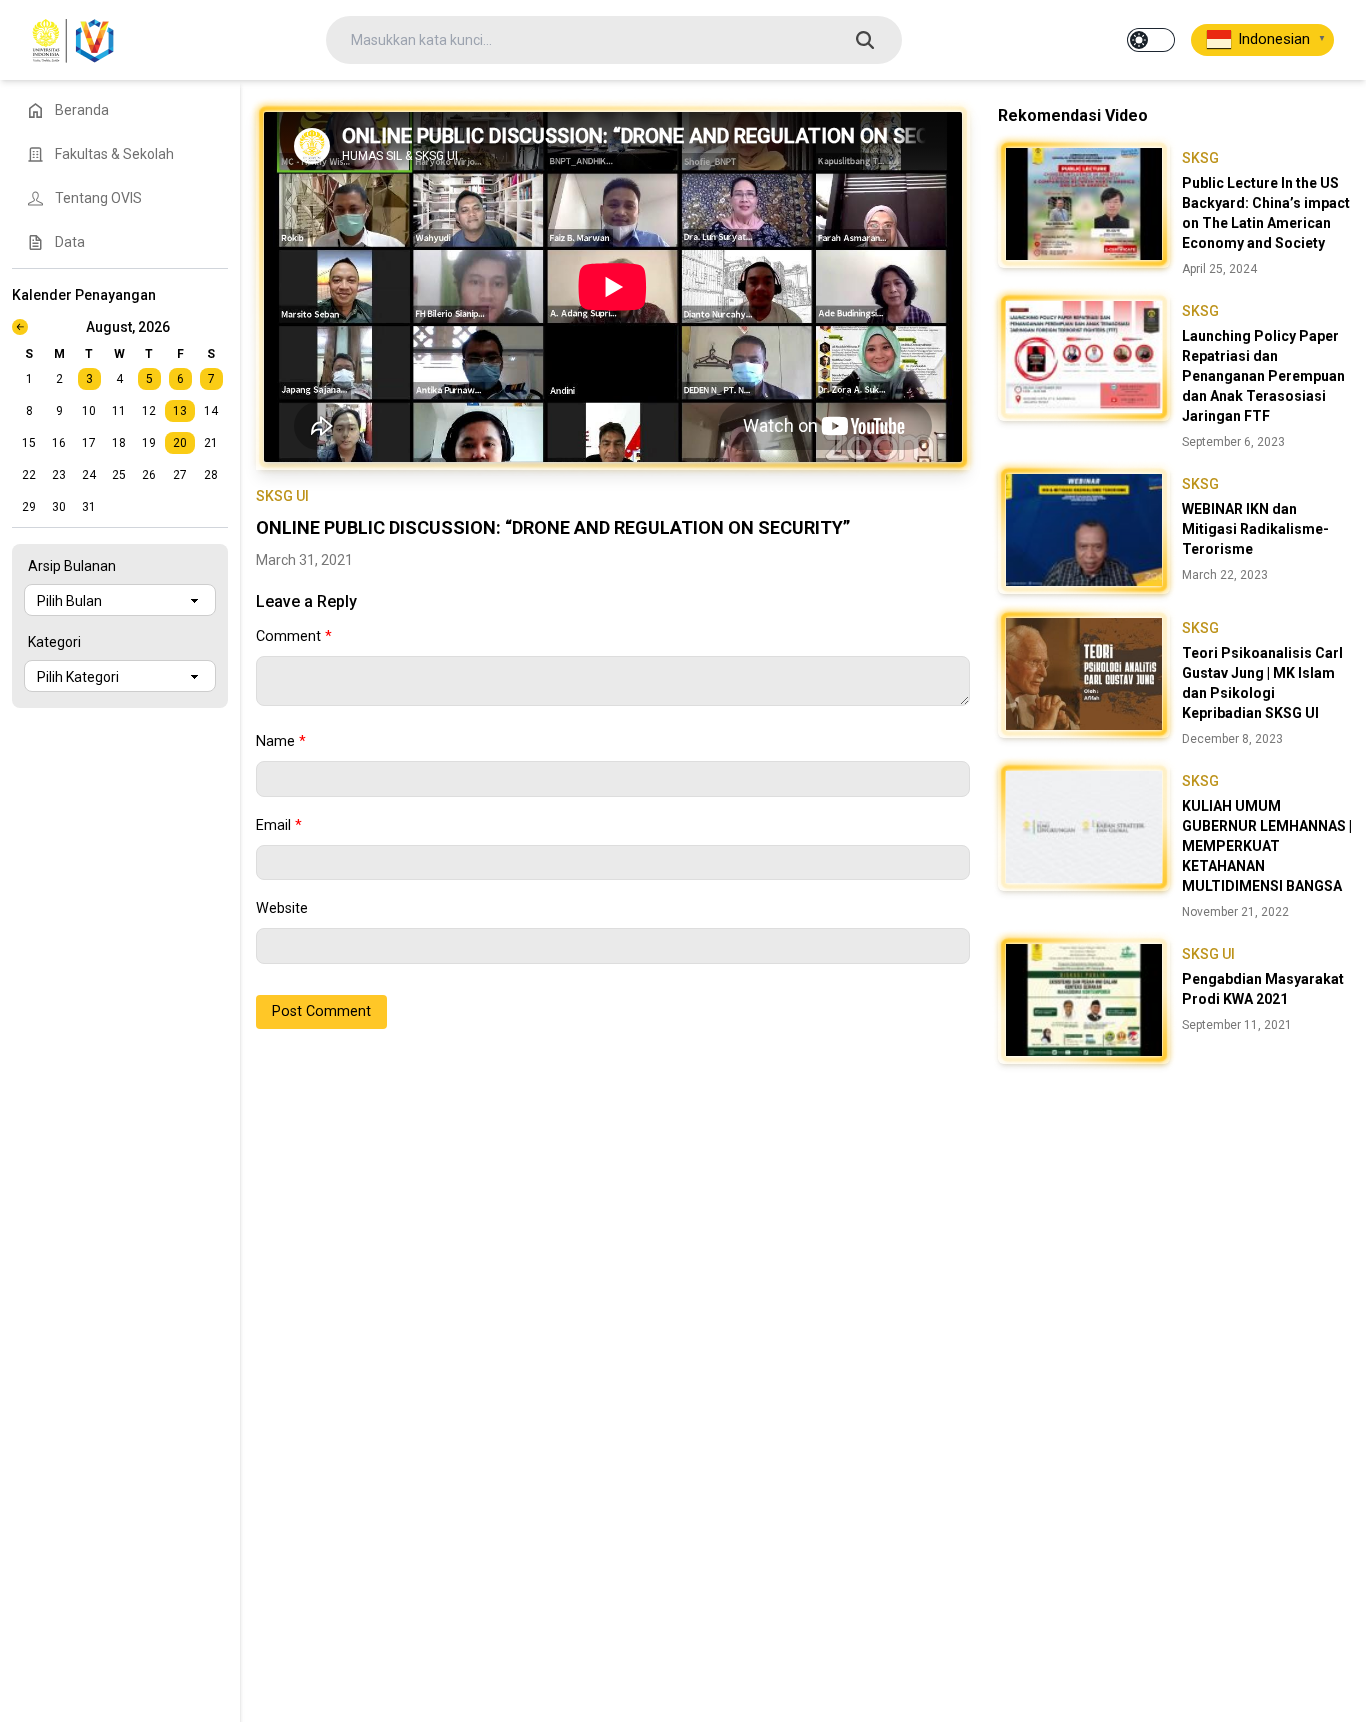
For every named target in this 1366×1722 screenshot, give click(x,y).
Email (279, 825)
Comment (294, 636)
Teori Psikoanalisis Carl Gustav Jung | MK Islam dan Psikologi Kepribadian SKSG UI (1262, 683)
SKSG (1200, 158)
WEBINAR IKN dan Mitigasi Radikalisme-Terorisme (1255, 529)
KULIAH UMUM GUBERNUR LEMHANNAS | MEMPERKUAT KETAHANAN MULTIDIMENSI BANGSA (1267, 846)
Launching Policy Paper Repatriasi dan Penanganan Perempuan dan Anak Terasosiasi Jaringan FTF (1263, 376)
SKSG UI (282, 496)
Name (281, 741)
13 (180, 411)
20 (180, 443)
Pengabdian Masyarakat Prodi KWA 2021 (1263, 989)
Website (282, 908)
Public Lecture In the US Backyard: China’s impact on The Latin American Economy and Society (1266, 213)
